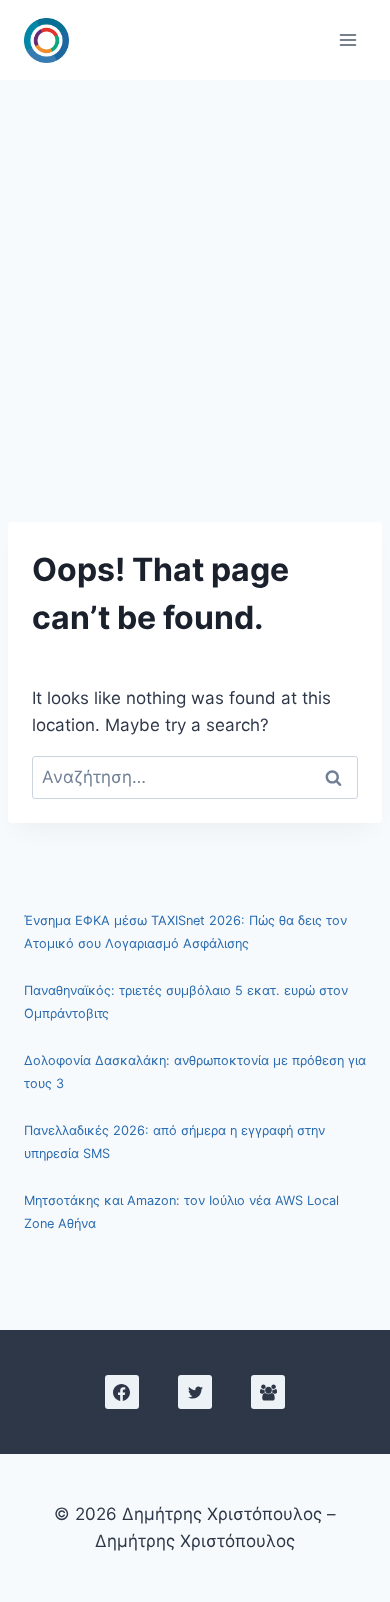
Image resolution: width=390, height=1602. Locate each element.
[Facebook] (122, 1392)
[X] (195, 1392)
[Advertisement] (195, 285)
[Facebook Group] (268, 1392)
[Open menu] (347, 39)
